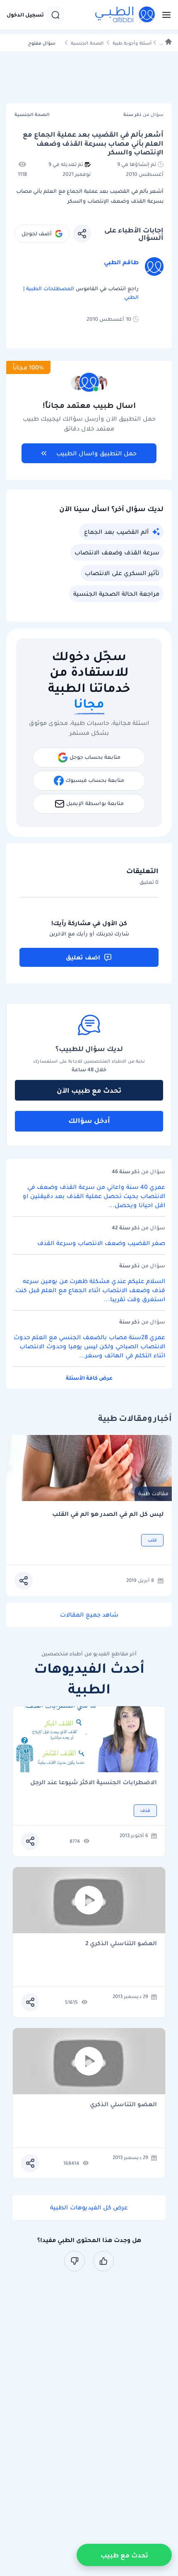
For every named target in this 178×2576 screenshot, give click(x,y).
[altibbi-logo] (125, 15)
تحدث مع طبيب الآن (89, 1090)
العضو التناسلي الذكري (123, 2105)
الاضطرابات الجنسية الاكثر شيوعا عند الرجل (94, 1783)
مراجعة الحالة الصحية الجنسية (116, 594)
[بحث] (55, 15)
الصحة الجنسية (87, 43)
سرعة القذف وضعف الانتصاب (117, 552)
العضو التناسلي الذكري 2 (121, 1944)
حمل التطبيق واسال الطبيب (96, 453)
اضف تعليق (83, 957)
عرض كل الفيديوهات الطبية (89, 2207)
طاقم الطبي (121, 262)
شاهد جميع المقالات (89, 1615)
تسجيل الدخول (25, 15)
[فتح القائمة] (164, 15)
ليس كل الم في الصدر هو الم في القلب (108, 1514)
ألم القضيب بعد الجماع (116, 532)
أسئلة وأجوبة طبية (132, 43)
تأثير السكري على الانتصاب (122, 573)
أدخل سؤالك (89, 1120)
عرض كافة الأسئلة (89, 1378)
